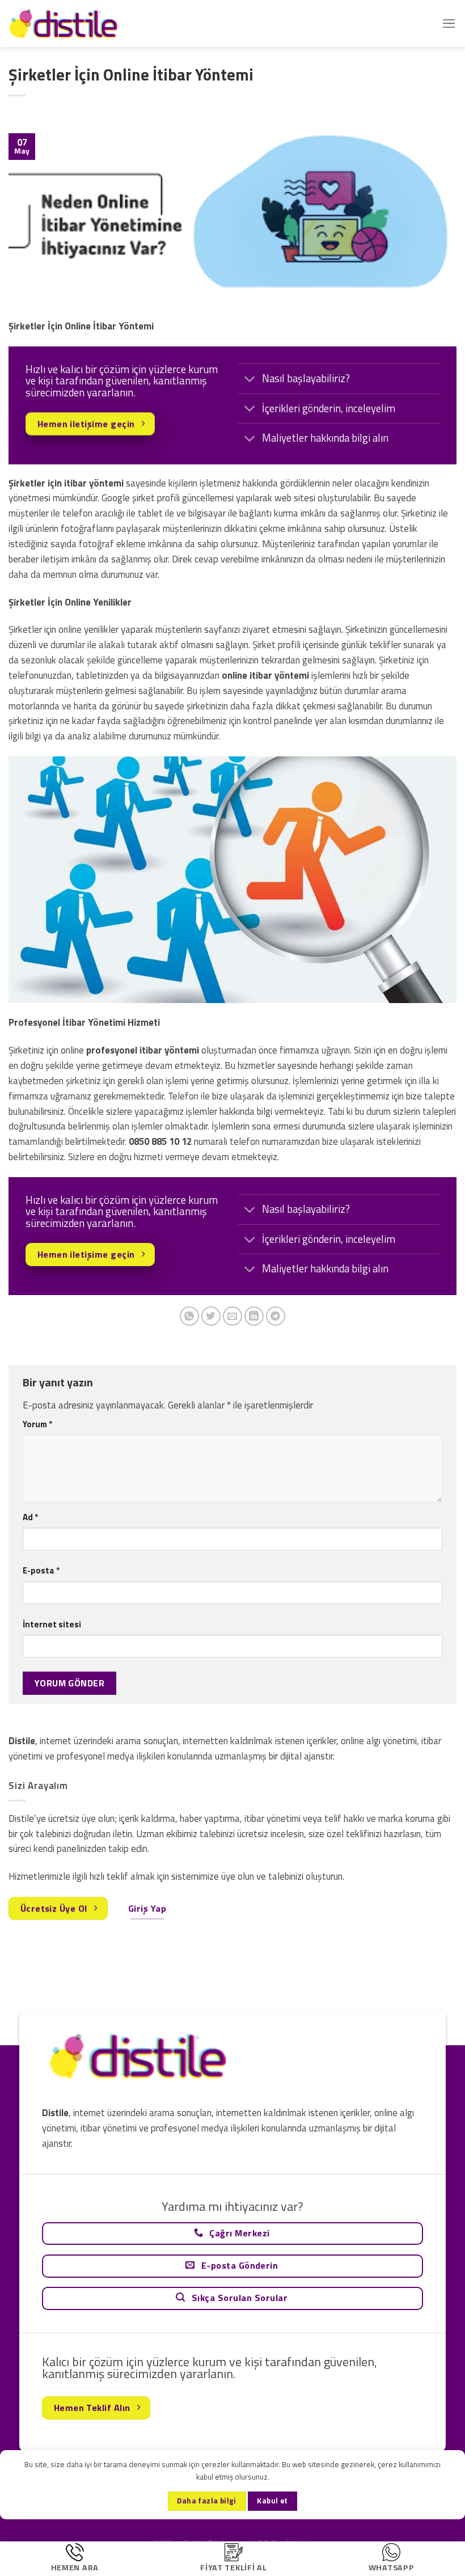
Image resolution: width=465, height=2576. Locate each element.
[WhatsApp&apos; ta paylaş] (190, 1316)
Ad (30, 1517)
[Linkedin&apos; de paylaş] (254, 1316)
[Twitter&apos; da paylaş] (211, 1316)
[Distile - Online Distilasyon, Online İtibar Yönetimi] (65, 24)
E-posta (41, 1570)
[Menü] (449, 24)
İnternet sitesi (52, 1624)
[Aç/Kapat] (250, 380)
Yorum (37, 1424)
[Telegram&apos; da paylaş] (276, 1316)
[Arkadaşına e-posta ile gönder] (233, 1316)
